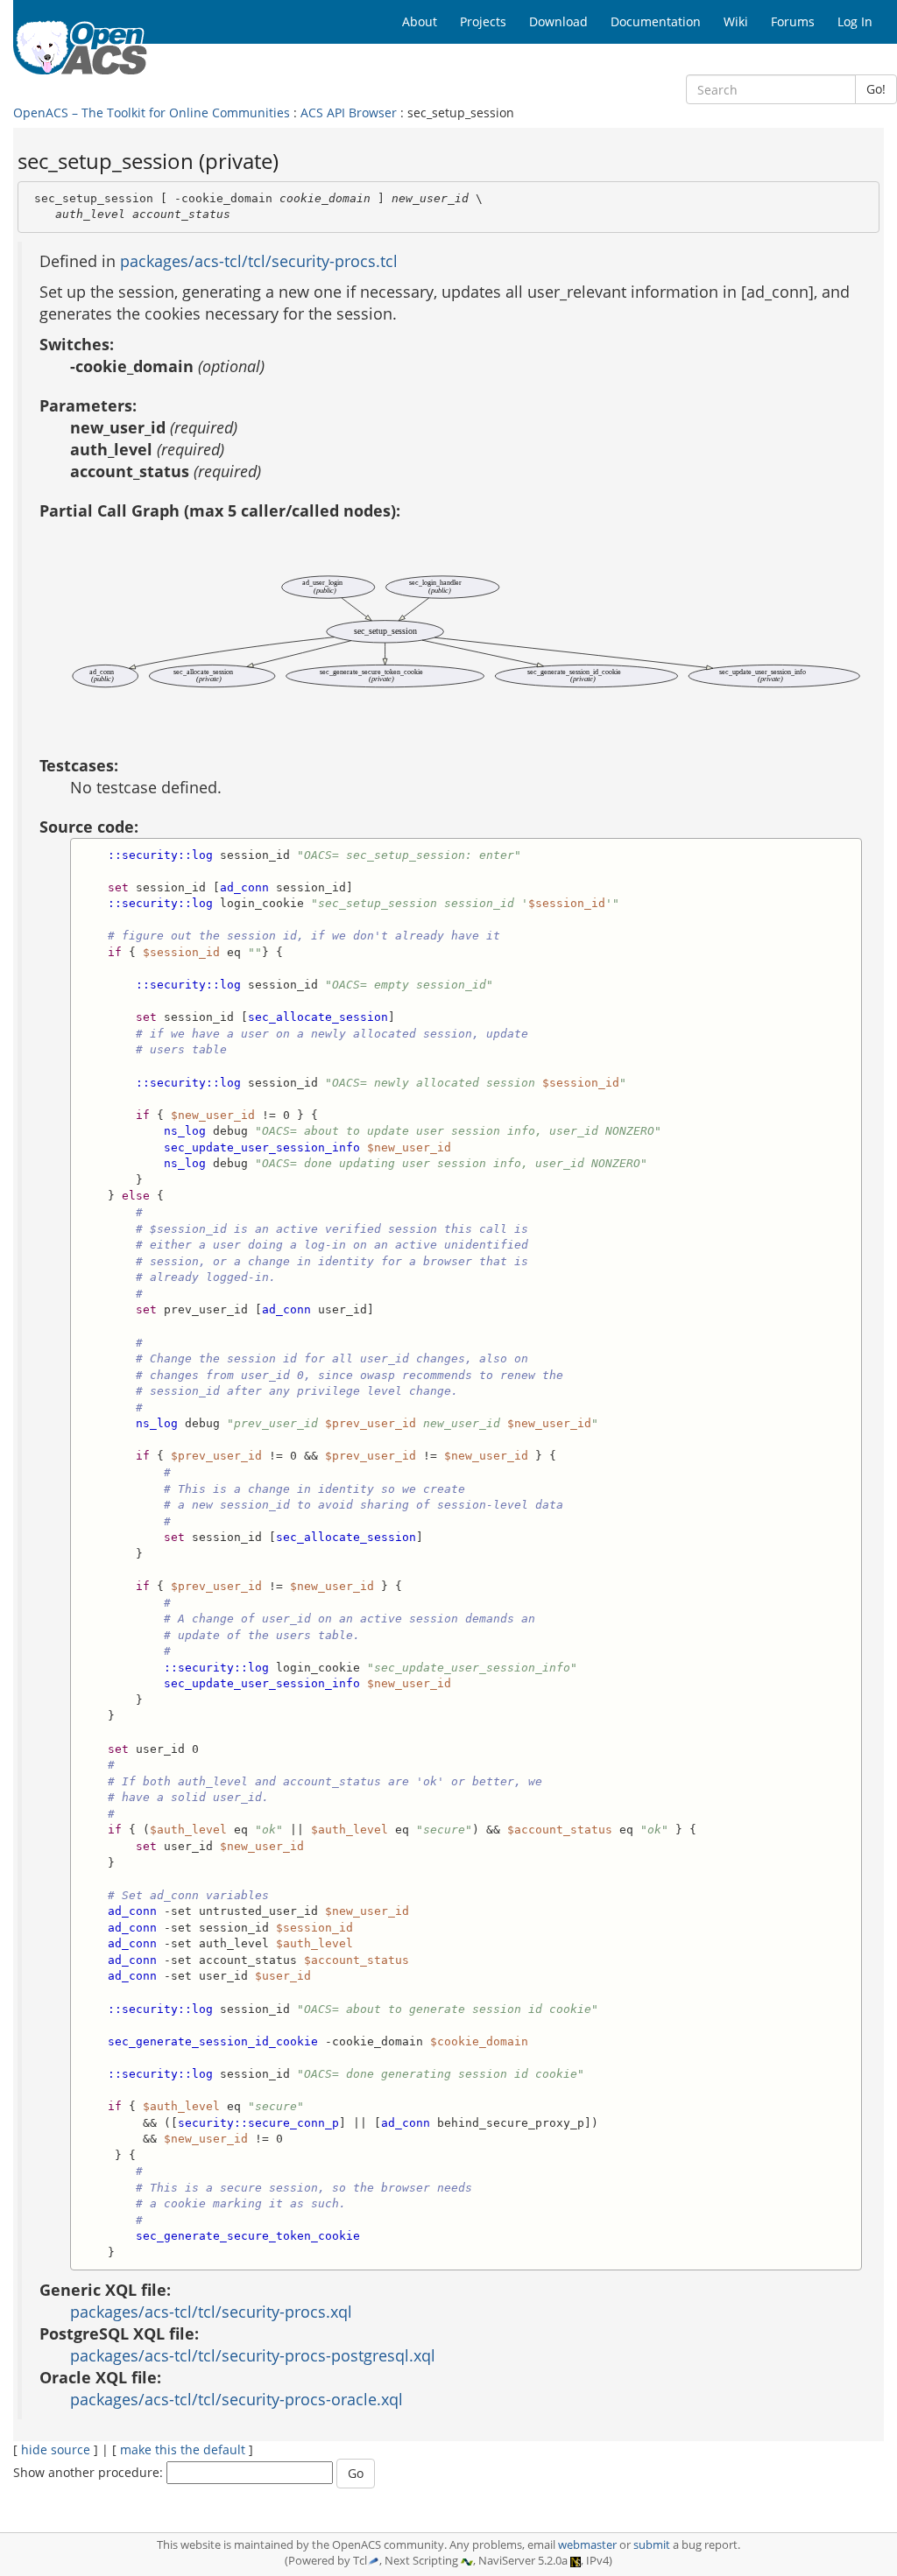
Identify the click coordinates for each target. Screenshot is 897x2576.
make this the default (183, 2449)
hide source (56, 2449)
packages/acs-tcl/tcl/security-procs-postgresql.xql (253, 2355)
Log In (855, 21)
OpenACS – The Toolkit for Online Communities (152, 113)
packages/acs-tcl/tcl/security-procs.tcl (259, 261)
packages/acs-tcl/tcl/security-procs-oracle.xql (237, 2399)
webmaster (587, 2545)
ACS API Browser (349, 113)
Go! (876, 89)
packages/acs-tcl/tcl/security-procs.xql (211, 2312)
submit (652, 2545)
